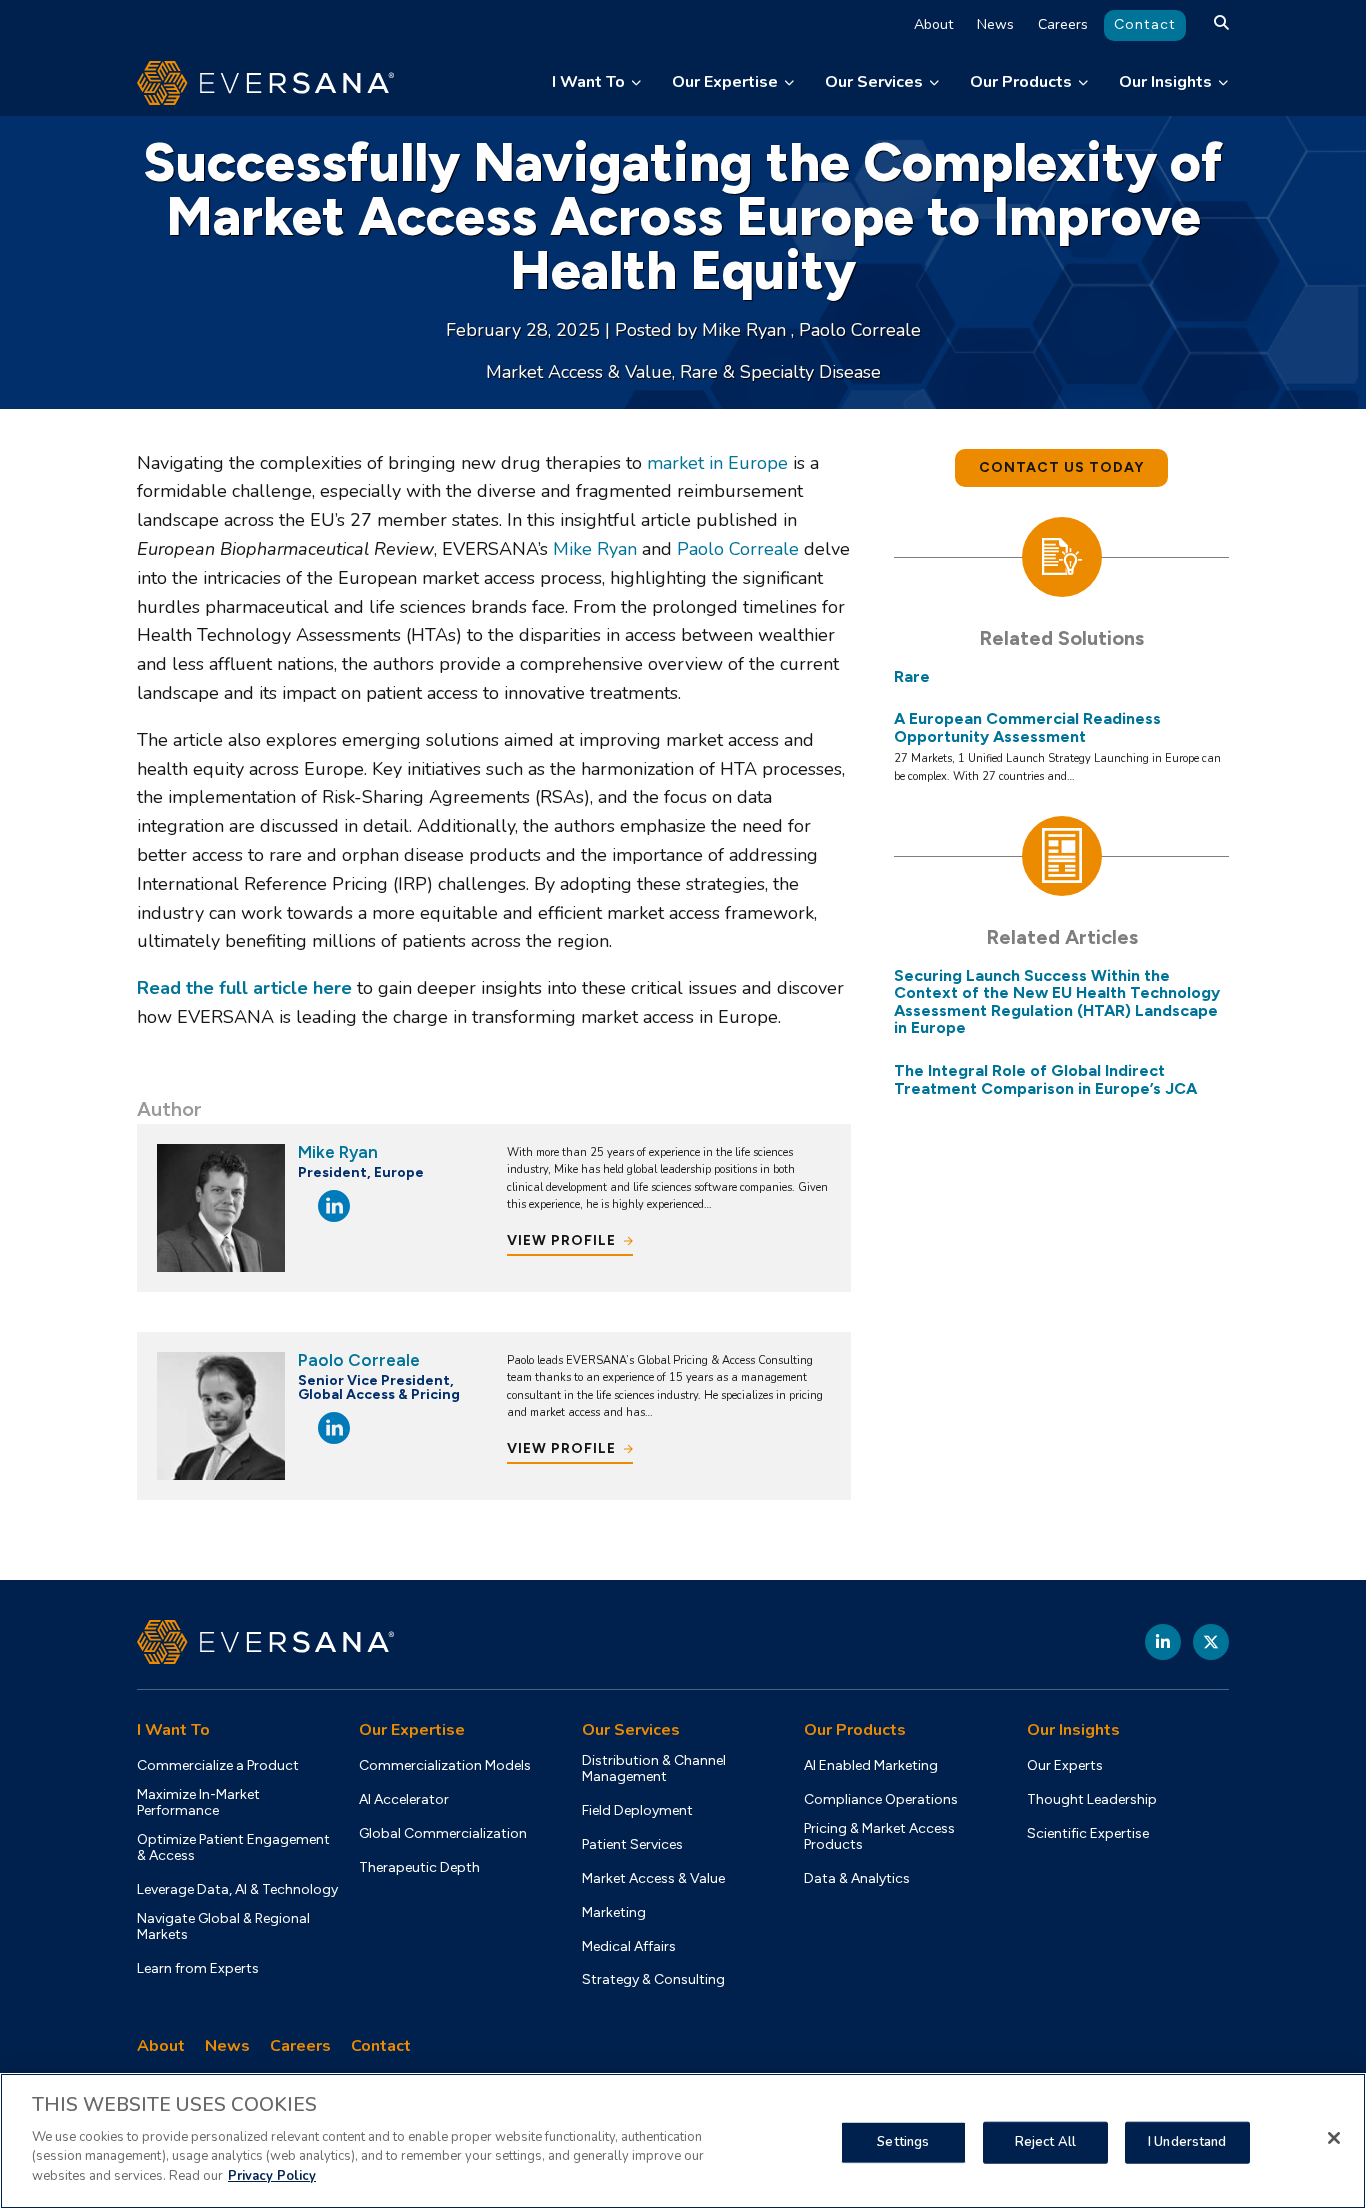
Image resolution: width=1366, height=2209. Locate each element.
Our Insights (1165, 82)
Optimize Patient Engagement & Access (233, 1848)
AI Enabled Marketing (871, 1766)
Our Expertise (725, 82)
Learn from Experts (198, 1969)
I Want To (588, 82)
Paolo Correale (860, 330)
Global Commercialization (443, 1834)
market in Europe (717, 463)
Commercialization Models (445, 1766)
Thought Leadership (1092, 1800)
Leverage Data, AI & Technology (237, 1890)
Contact (1145, 24)
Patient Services (632, 1845)
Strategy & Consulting (653, 1980)
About (933, 24)
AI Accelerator (404, 1800)
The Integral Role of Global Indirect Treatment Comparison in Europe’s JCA (1045, 1079)
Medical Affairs (629, 1947)
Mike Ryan (746, 330)
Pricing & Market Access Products (879, 1837)
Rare (912, 677)
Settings (903, 2141)
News (995, 24)
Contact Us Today (1061, 467)
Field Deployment (637, 1811)
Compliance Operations (881, 1800)
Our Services (874, 82)
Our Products (1021, 82)
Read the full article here (244, 988)
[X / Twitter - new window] (1211, 1642)
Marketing (614, 1913)
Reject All (1045, 2141)
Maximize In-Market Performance (198, 1803)
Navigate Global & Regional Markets (223, 1927)
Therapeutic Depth (419, 1868)
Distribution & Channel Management (654, 1769)
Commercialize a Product (218, 1766)
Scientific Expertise (1088, 1834)
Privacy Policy (272, 2175)
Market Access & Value (579, 372)
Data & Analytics (857, 1879)
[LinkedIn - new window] (1163, 1642)
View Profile (561, 1240)
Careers (1063, 24)
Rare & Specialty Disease (780, 372)
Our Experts (1065, 1766)
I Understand (1187, 2141)
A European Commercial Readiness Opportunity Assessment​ (1027, 727)
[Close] (1334, 2138)
